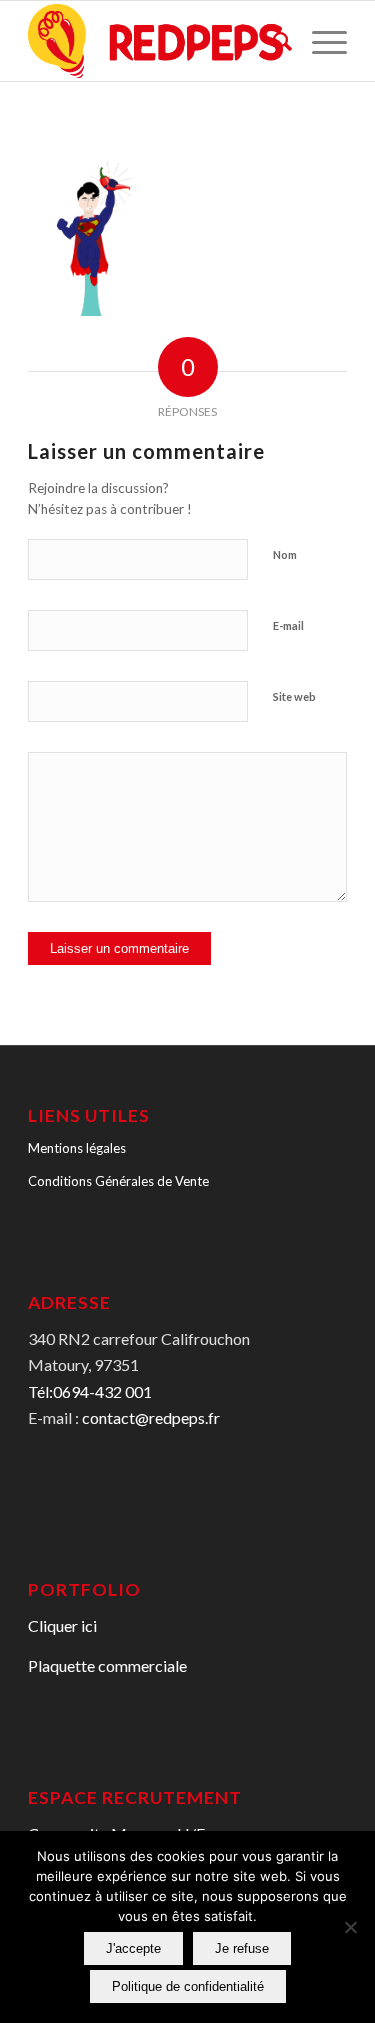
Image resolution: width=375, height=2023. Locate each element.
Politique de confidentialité (188, 1986)
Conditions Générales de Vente (118, 1181)
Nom (285, 554)
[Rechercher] (272, 41)
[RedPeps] (155, 41)
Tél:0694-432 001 (90, 1391)
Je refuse (242, 1948)
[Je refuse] (350, 1927)
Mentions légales (77, 1148)
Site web (294, 696)
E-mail (288, 625)
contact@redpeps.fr (151, 1417)
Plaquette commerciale (107, 1665)
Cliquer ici (62, 1625)
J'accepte (133, 1948)
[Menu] (319, 41)
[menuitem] (272, 41)
